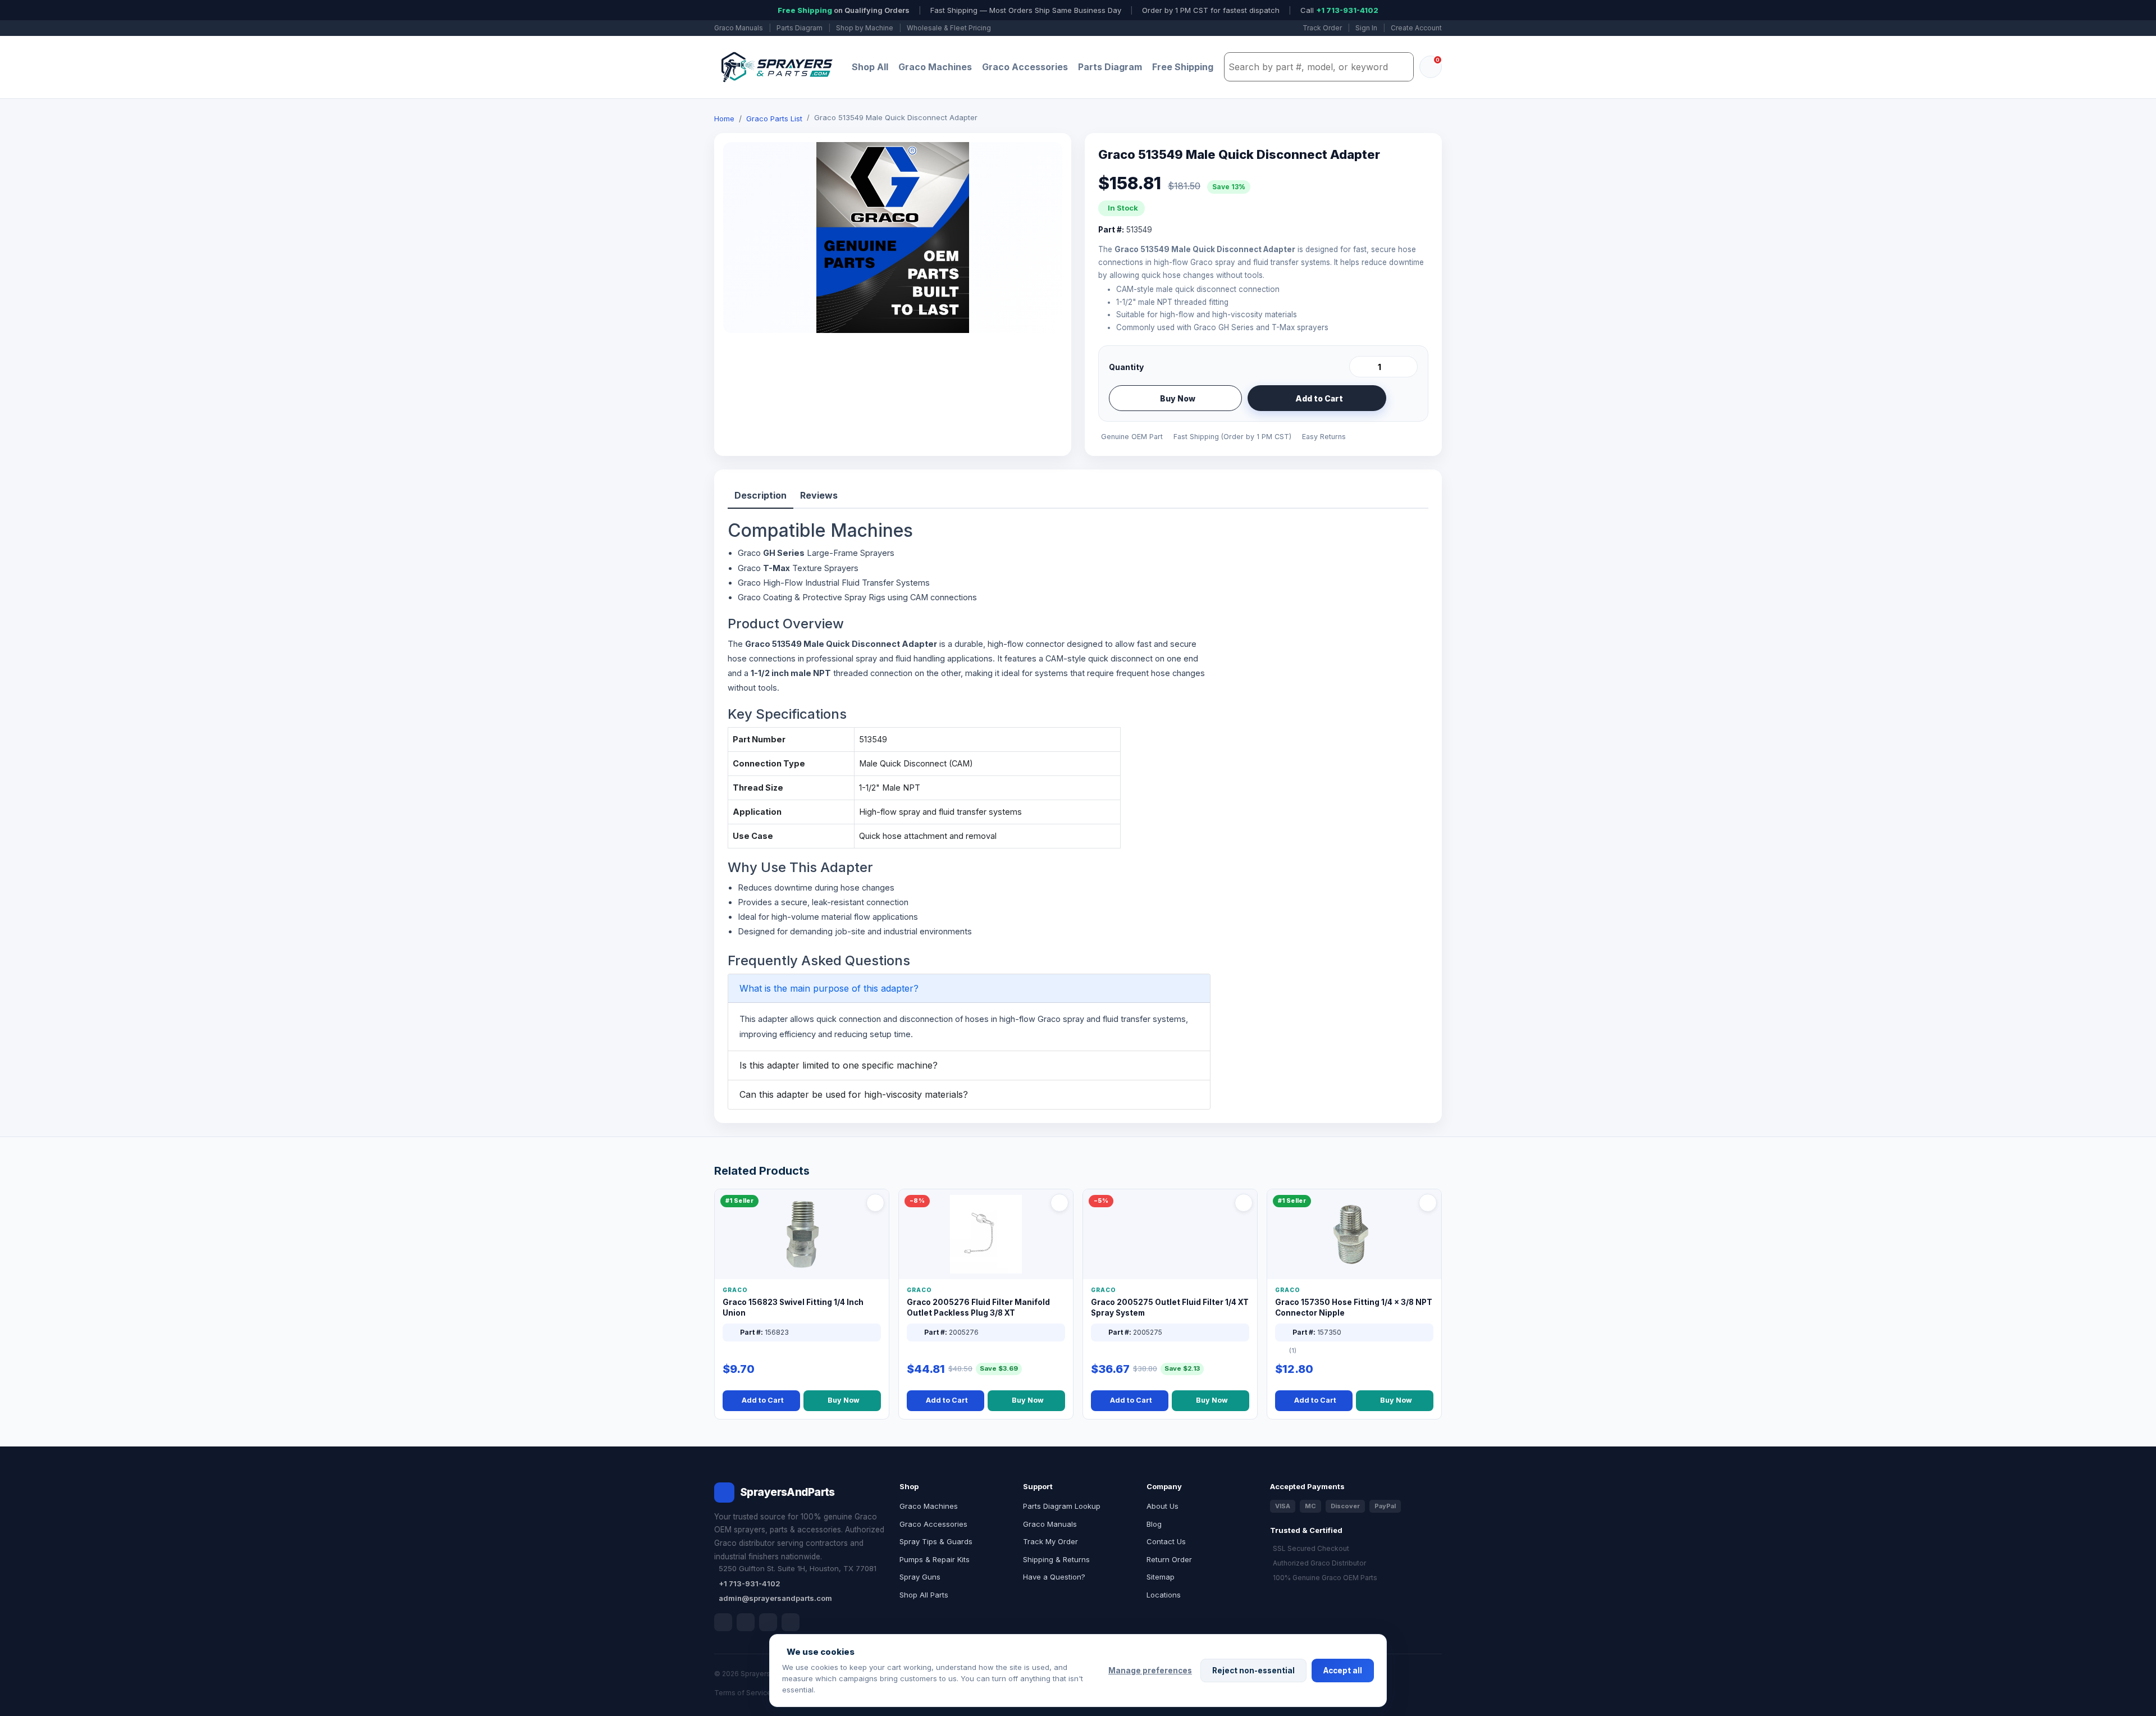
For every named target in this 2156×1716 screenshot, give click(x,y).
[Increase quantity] (1407, 367)
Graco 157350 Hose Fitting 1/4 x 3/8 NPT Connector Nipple (1354, 1307)
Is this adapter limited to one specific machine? (839, 1065)
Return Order (1169, 1559)
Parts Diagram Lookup (1062, 1506)
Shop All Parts (924, 1595)
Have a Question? (1054, 1577)
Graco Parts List (774, 118)
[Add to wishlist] (1405, 398)
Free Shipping (1183, 67)
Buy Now (1178, 398)
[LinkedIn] (746, 1622)
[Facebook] (723, 1622)
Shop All (870, 67)
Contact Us (1166, 1541)
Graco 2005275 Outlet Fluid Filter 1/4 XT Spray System (1170, 1307)
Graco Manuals (739, 28)
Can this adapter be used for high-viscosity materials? (854, 1094)
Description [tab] (760, 495)
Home (724, 118)
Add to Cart (1319, 398)
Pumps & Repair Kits (935, 1559)
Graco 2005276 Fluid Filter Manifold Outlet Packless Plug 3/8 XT (978, 1307)
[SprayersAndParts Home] (776, 67)
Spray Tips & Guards (936, 1541)
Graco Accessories (1025, 67)
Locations (1164, 1595)
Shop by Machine (865, 28)
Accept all (1343, 1671)
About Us (1162, 1506)
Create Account (1416, 28)
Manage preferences (1150, 1671)
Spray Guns (920, 1577)
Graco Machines (935, 67)
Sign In (1366, 28)
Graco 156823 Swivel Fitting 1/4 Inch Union (793, 1307)
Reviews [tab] (819, 495)
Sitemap (1161, 1577)
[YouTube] (791, 1622)
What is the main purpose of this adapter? (829, 988)
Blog (1154, 1524)
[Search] (1402, 67)
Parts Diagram (800, 28)
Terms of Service (743, 1693)
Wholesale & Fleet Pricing (949, 28)
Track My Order (1050, 1541)
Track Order (1322, 28)
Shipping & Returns (1056, 1559)
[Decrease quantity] (1360, 367)
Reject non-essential (1253, 1671)
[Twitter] (768, 1622)
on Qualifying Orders (844, 10)
